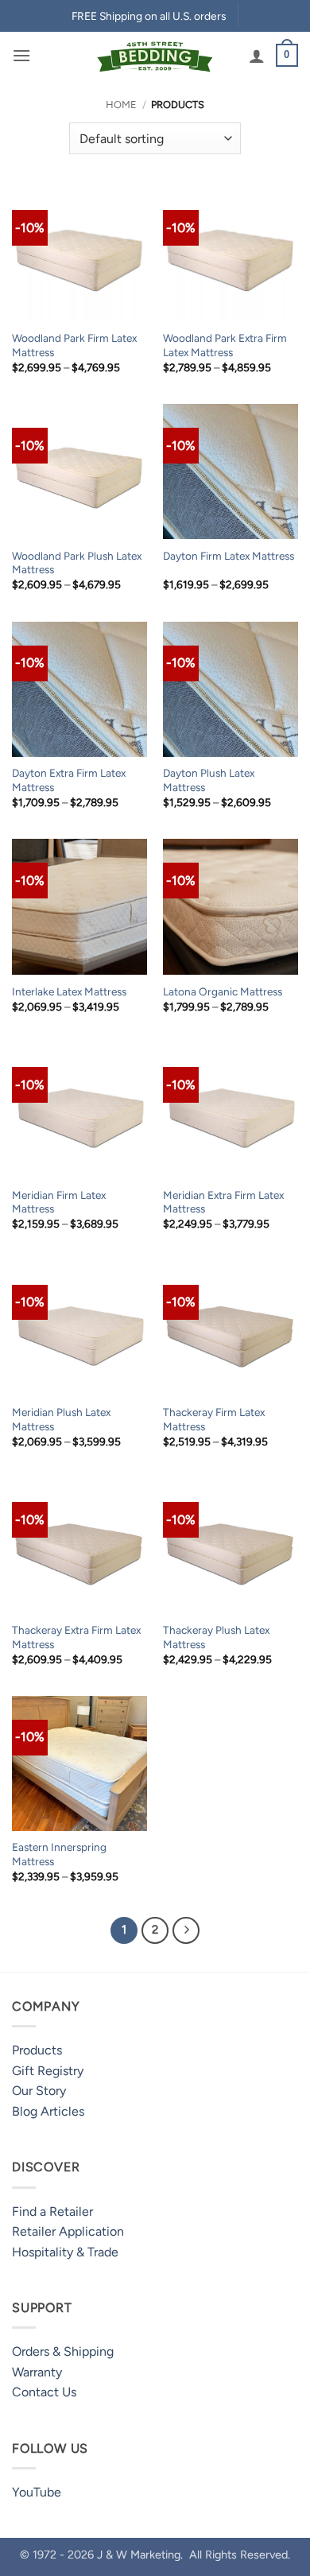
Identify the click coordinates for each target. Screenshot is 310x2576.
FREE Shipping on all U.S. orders (149, 16)
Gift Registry (48, 2071)
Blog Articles (48, 2111)
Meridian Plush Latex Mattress (61, 1419)
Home (121, 105)
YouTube (37, 2492)
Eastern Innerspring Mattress (59, 1854)
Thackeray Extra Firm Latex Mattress (76, 1637)
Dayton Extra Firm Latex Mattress (69, 780)
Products (37, 2050)
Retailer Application (68, 2231)
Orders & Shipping (63, 2351)
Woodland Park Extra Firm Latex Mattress (225, 345)
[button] (21, 55)
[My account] (257, 56)
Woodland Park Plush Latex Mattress (77, 563)
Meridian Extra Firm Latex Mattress (223, 1202)
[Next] (186, 1930)
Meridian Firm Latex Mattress (59, 1202)
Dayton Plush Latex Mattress (209, 780)
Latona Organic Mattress (223, 991)
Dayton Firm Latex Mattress (229, 556)
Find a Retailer (52, 2211)
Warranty (37, 2372)
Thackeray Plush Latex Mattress (216, 1637)
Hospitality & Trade (65, 2252)
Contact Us (44, 2392)
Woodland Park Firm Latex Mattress (74, 345)
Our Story (39, 2091)
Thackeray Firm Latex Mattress (214, 1419)
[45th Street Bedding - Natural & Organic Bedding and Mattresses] (155, 55)
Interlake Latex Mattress (69, 991)
